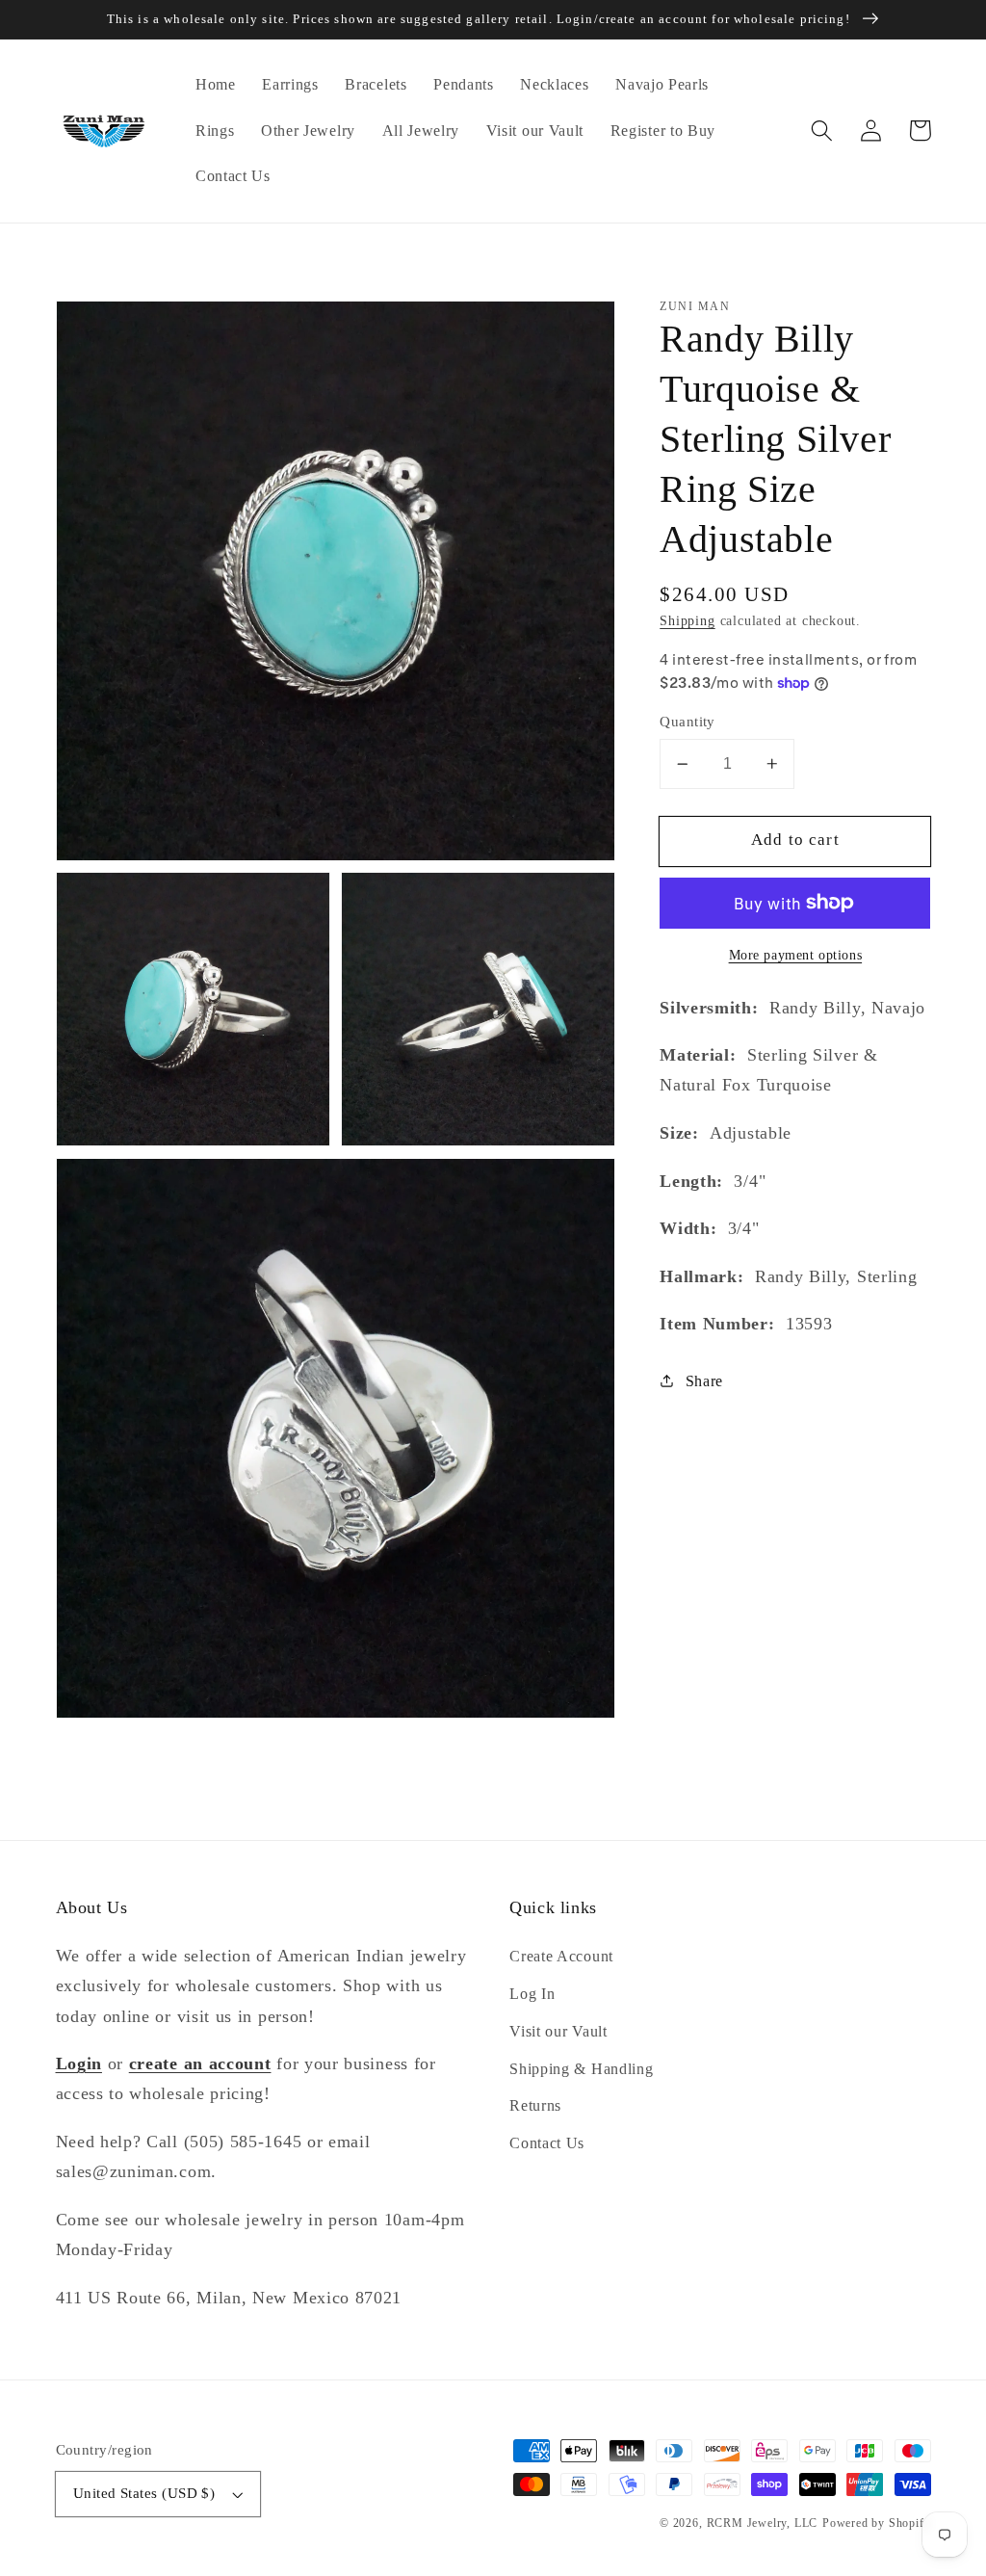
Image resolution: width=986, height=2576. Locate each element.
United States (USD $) (144, 2493)
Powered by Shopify (877, 2523)
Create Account (561, 1956)
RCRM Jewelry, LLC (763, 2523)
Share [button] (704, 1381)
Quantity (688, 722)
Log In (532, 1994)
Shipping (687, 621)
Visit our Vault (558, 2031)
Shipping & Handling (581, 2069)
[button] (823, 131)
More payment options (796, 955)
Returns (535, 2105)
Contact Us (547, 2143)
